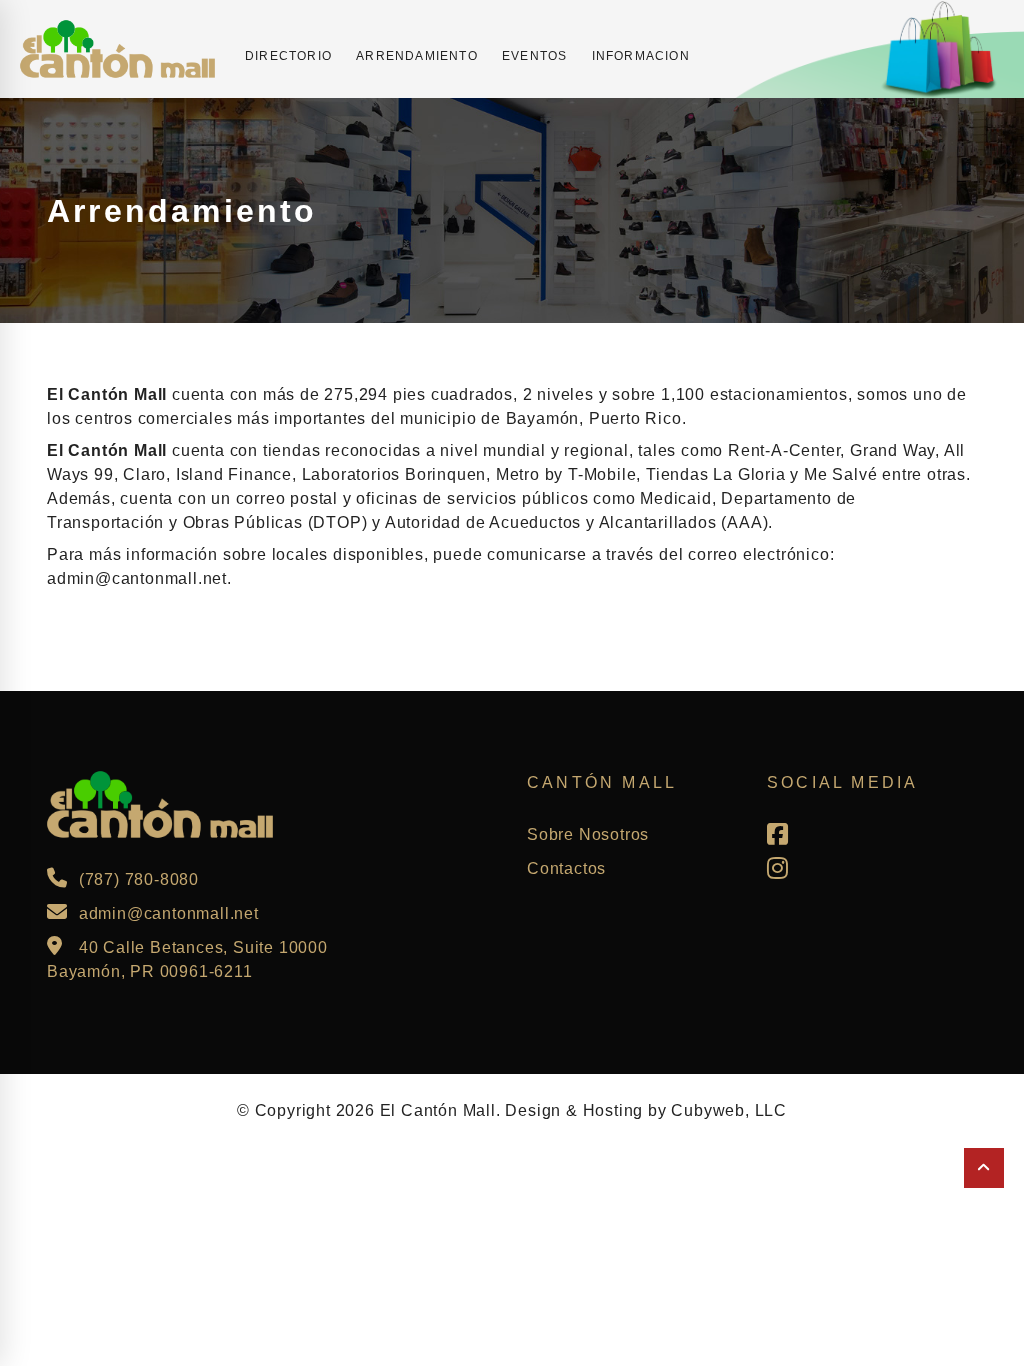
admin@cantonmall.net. (139, 578)
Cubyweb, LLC (729, 1110)
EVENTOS (534, 56)
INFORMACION (641, 56)
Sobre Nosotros (588, 834)
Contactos (566, 868)
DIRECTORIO (288, 56)
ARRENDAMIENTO (417, 56)
